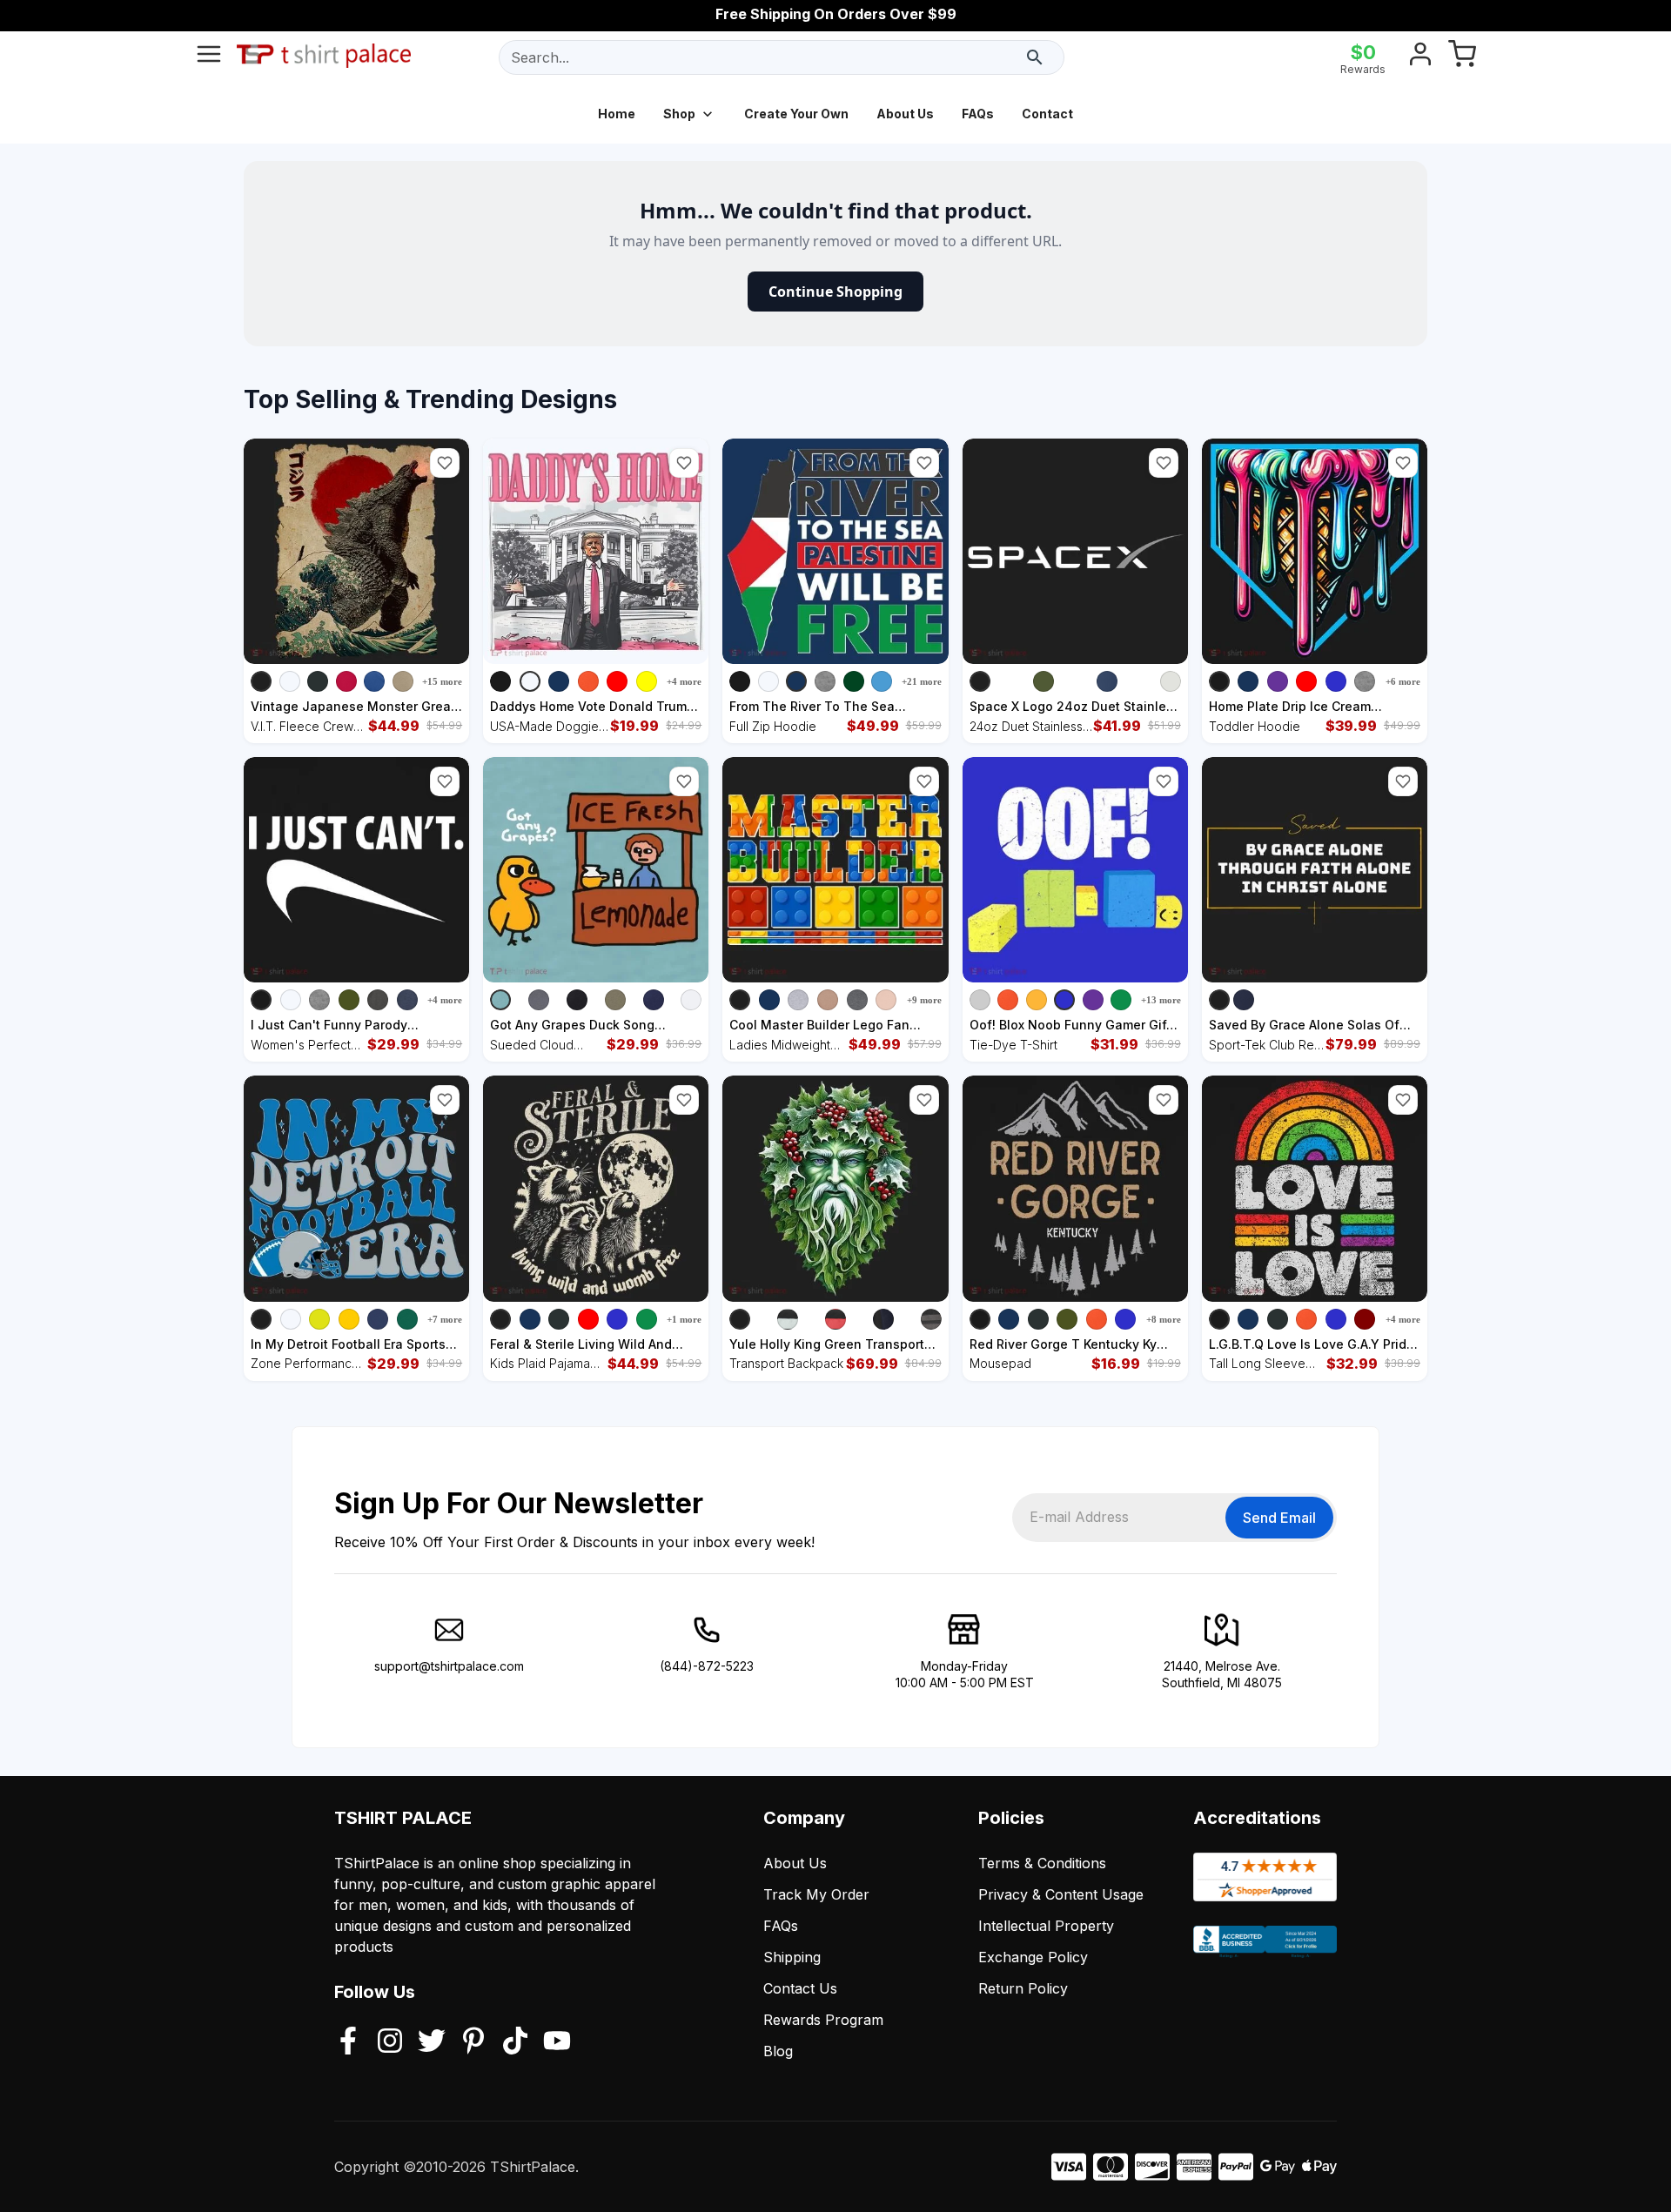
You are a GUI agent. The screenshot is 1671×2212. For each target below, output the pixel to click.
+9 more (924, 1000)
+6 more (1403, 681)
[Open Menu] (209, 57)
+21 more (922, 681)
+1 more (684, 1319)
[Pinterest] (473, 2042)
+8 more (1164, 1319)
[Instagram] (390, 2042)
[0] (1462, 57)
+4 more (684, 681)
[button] (445, 463)
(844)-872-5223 (707, 1666)
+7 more (445, 1319)
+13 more (1161, 1000)
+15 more (442, 681)
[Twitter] (432, 2042)
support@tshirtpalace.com (449, 1666)
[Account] (1420, 57)
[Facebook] (348, 2042)
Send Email (1279, 1518)
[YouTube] (557, 2042)
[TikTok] (515, 2042)
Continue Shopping (835, 292)
